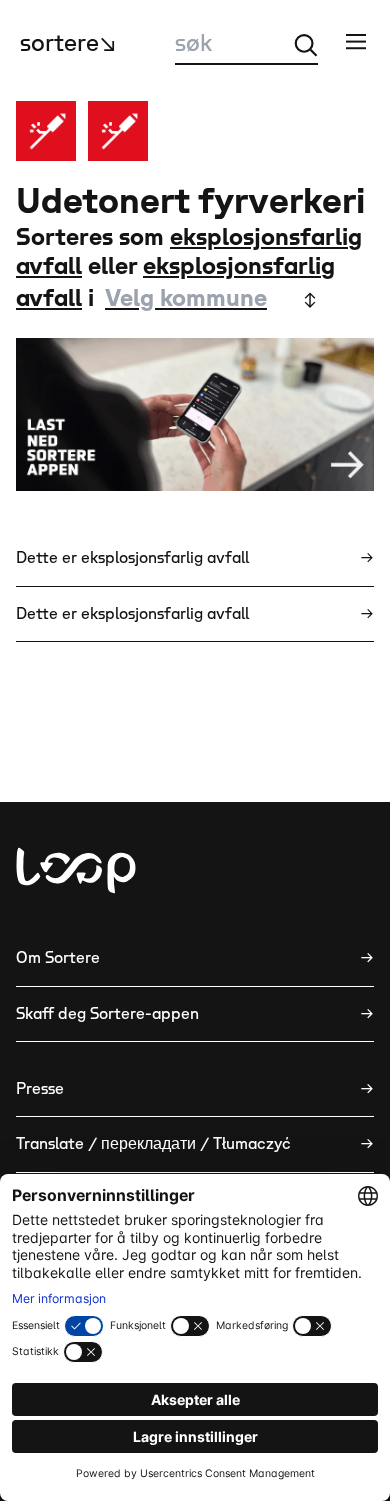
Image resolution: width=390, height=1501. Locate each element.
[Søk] (306, 45)
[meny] (356, 41)
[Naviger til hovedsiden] (76, 870)
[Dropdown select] (209, 300)
